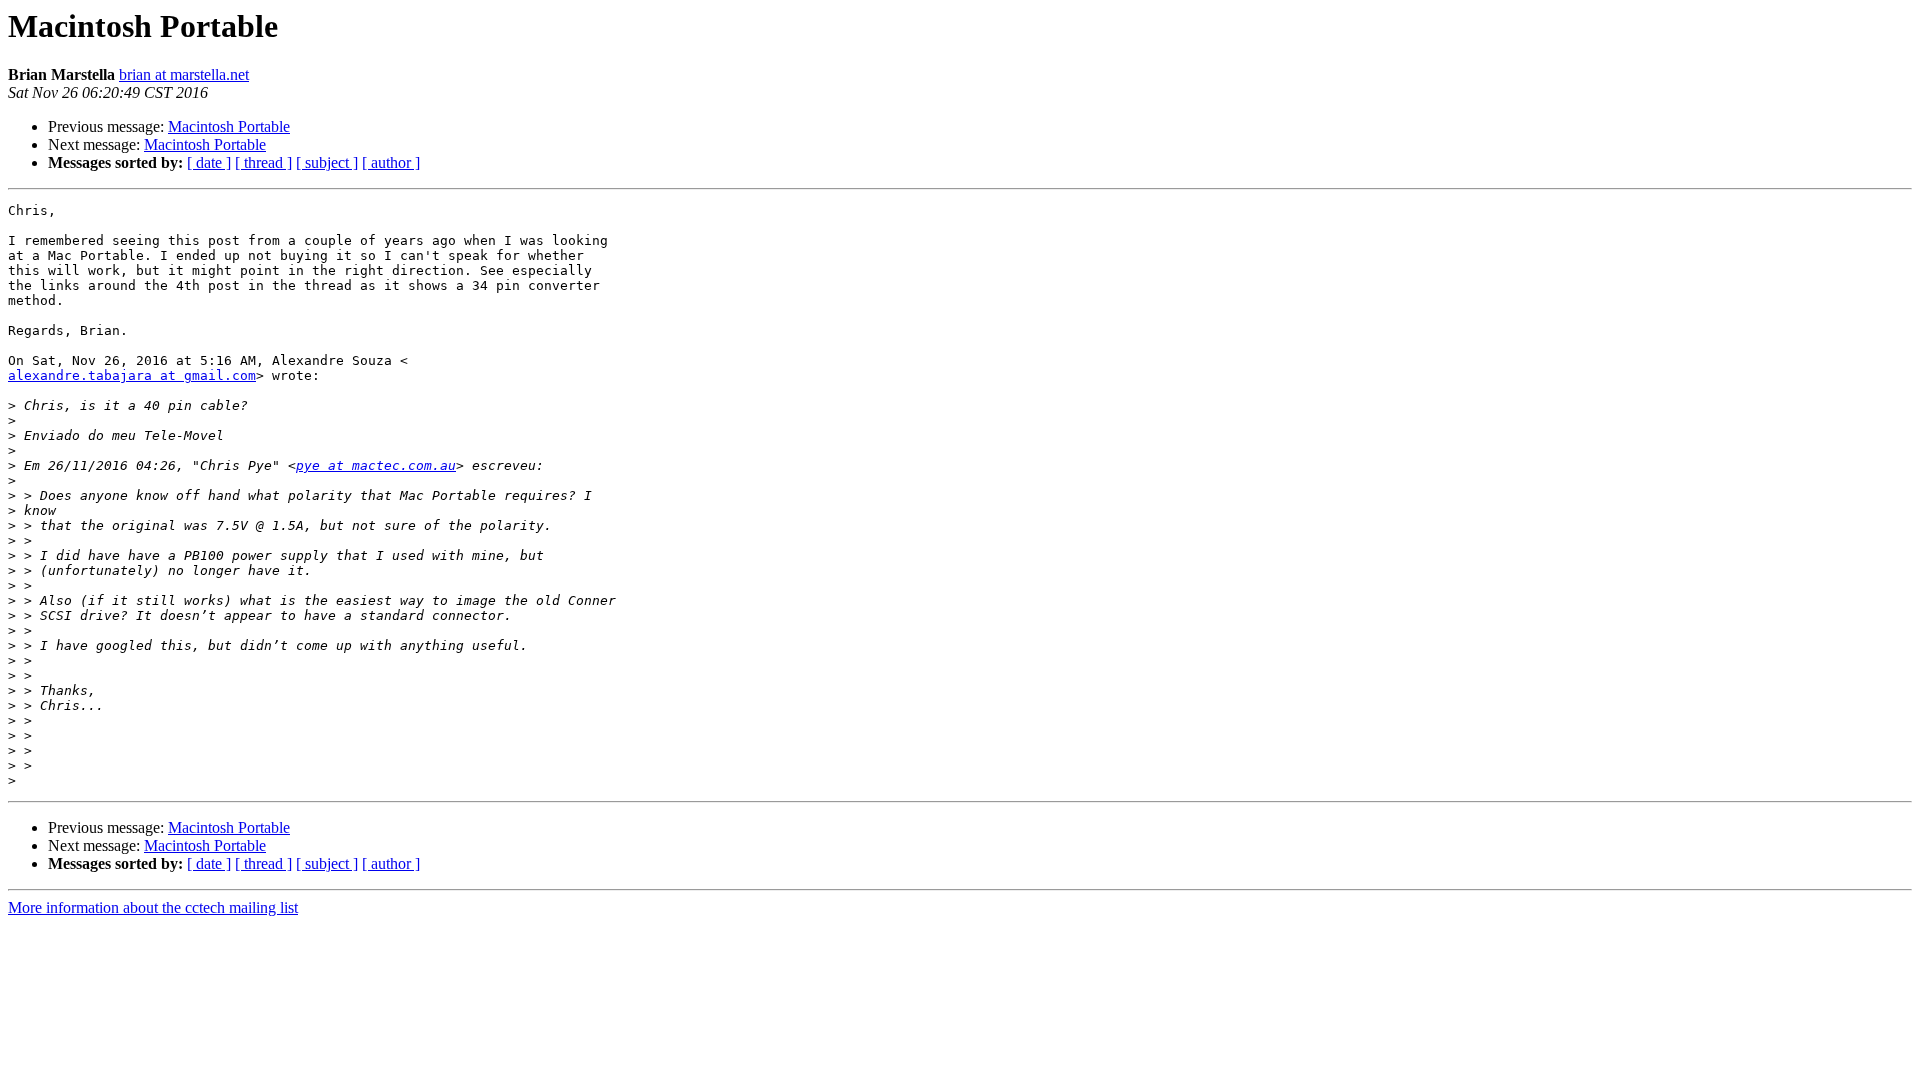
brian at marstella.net (184, 74)
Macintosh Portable (229, 126)
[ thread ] (263, 162)
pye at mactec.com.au (376, 465)
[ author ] (391, 162)
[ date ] (209, 162)
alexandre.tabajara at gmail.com (132, 375)
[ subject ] (327, 162)
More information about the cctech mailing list (153, 907)
